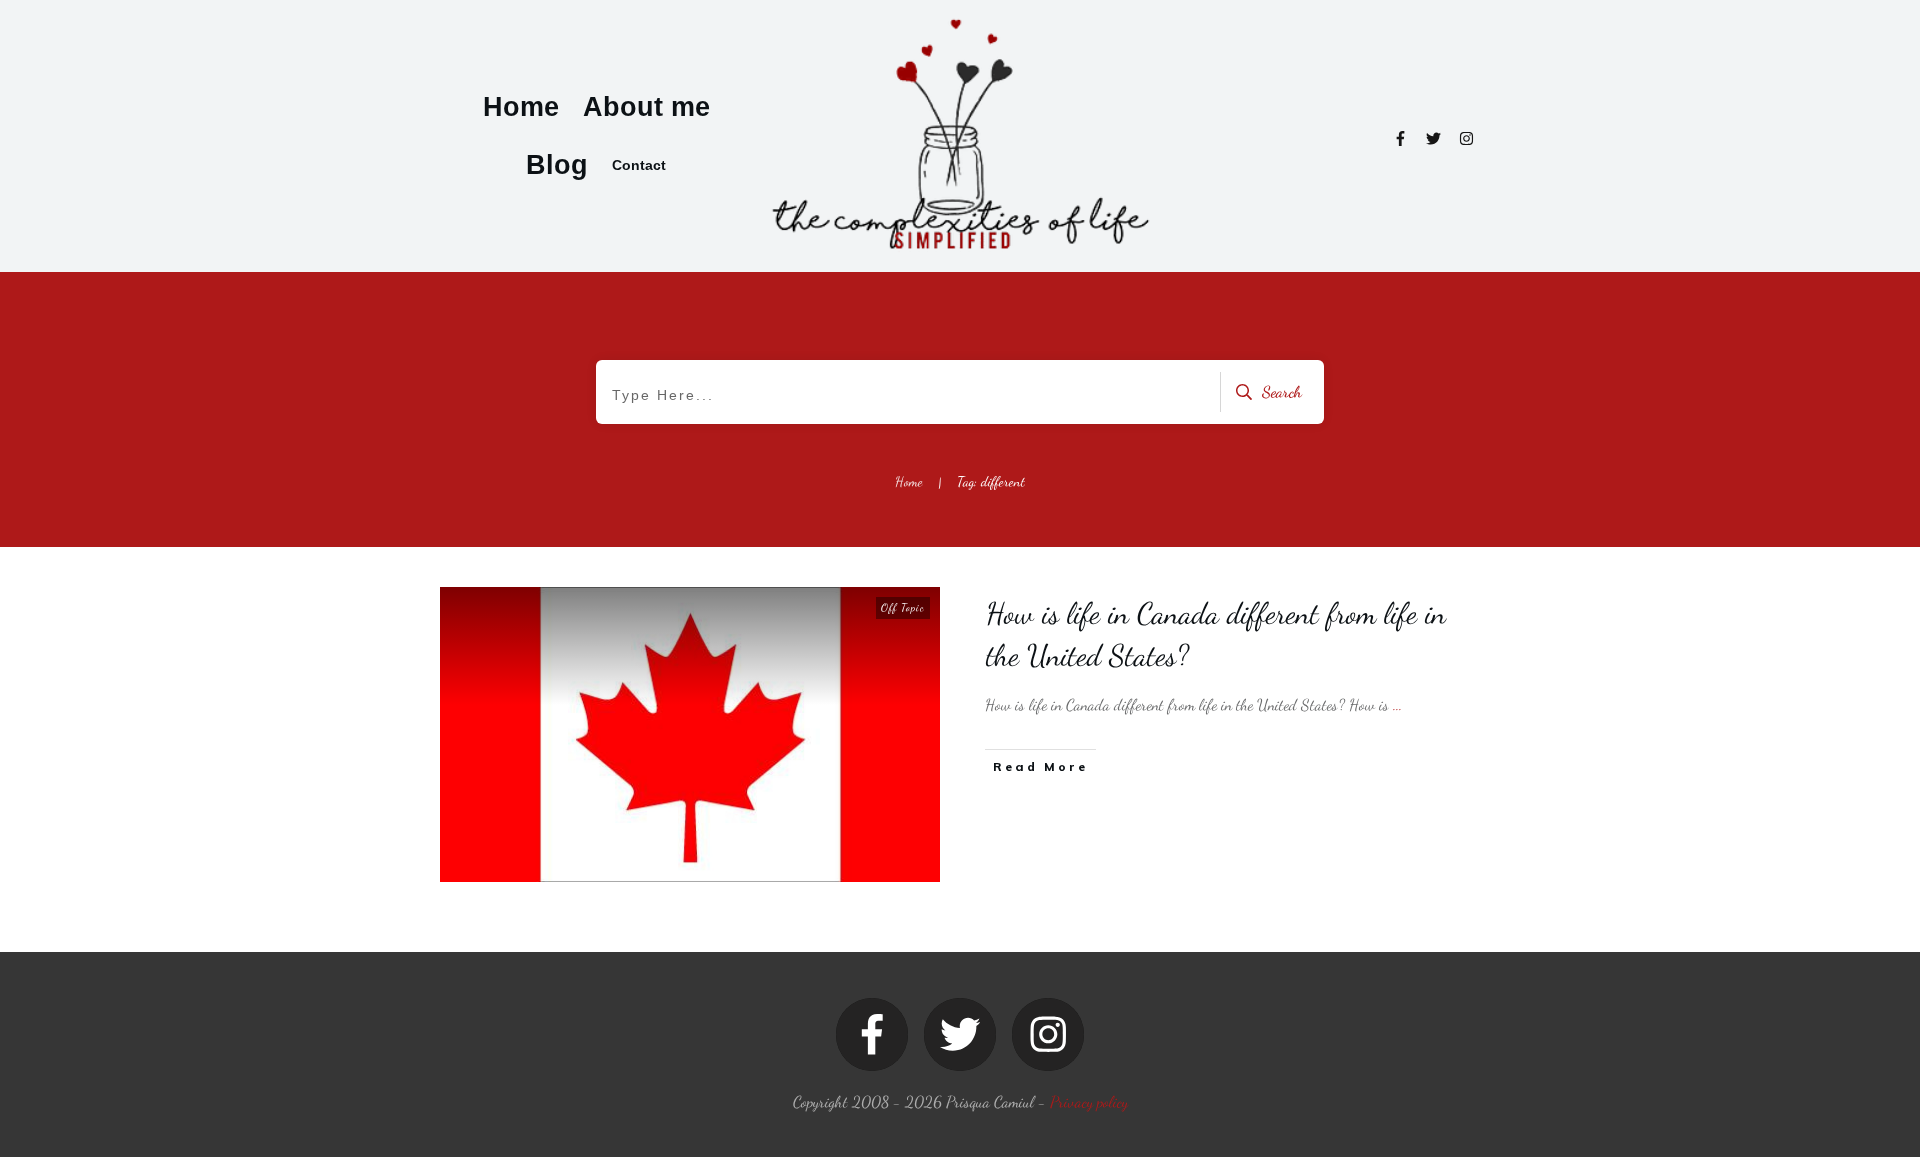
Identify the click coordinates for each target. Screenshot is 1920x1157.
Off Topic (903, 607)
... (1397, 704)
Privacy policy (1089, 1101)
